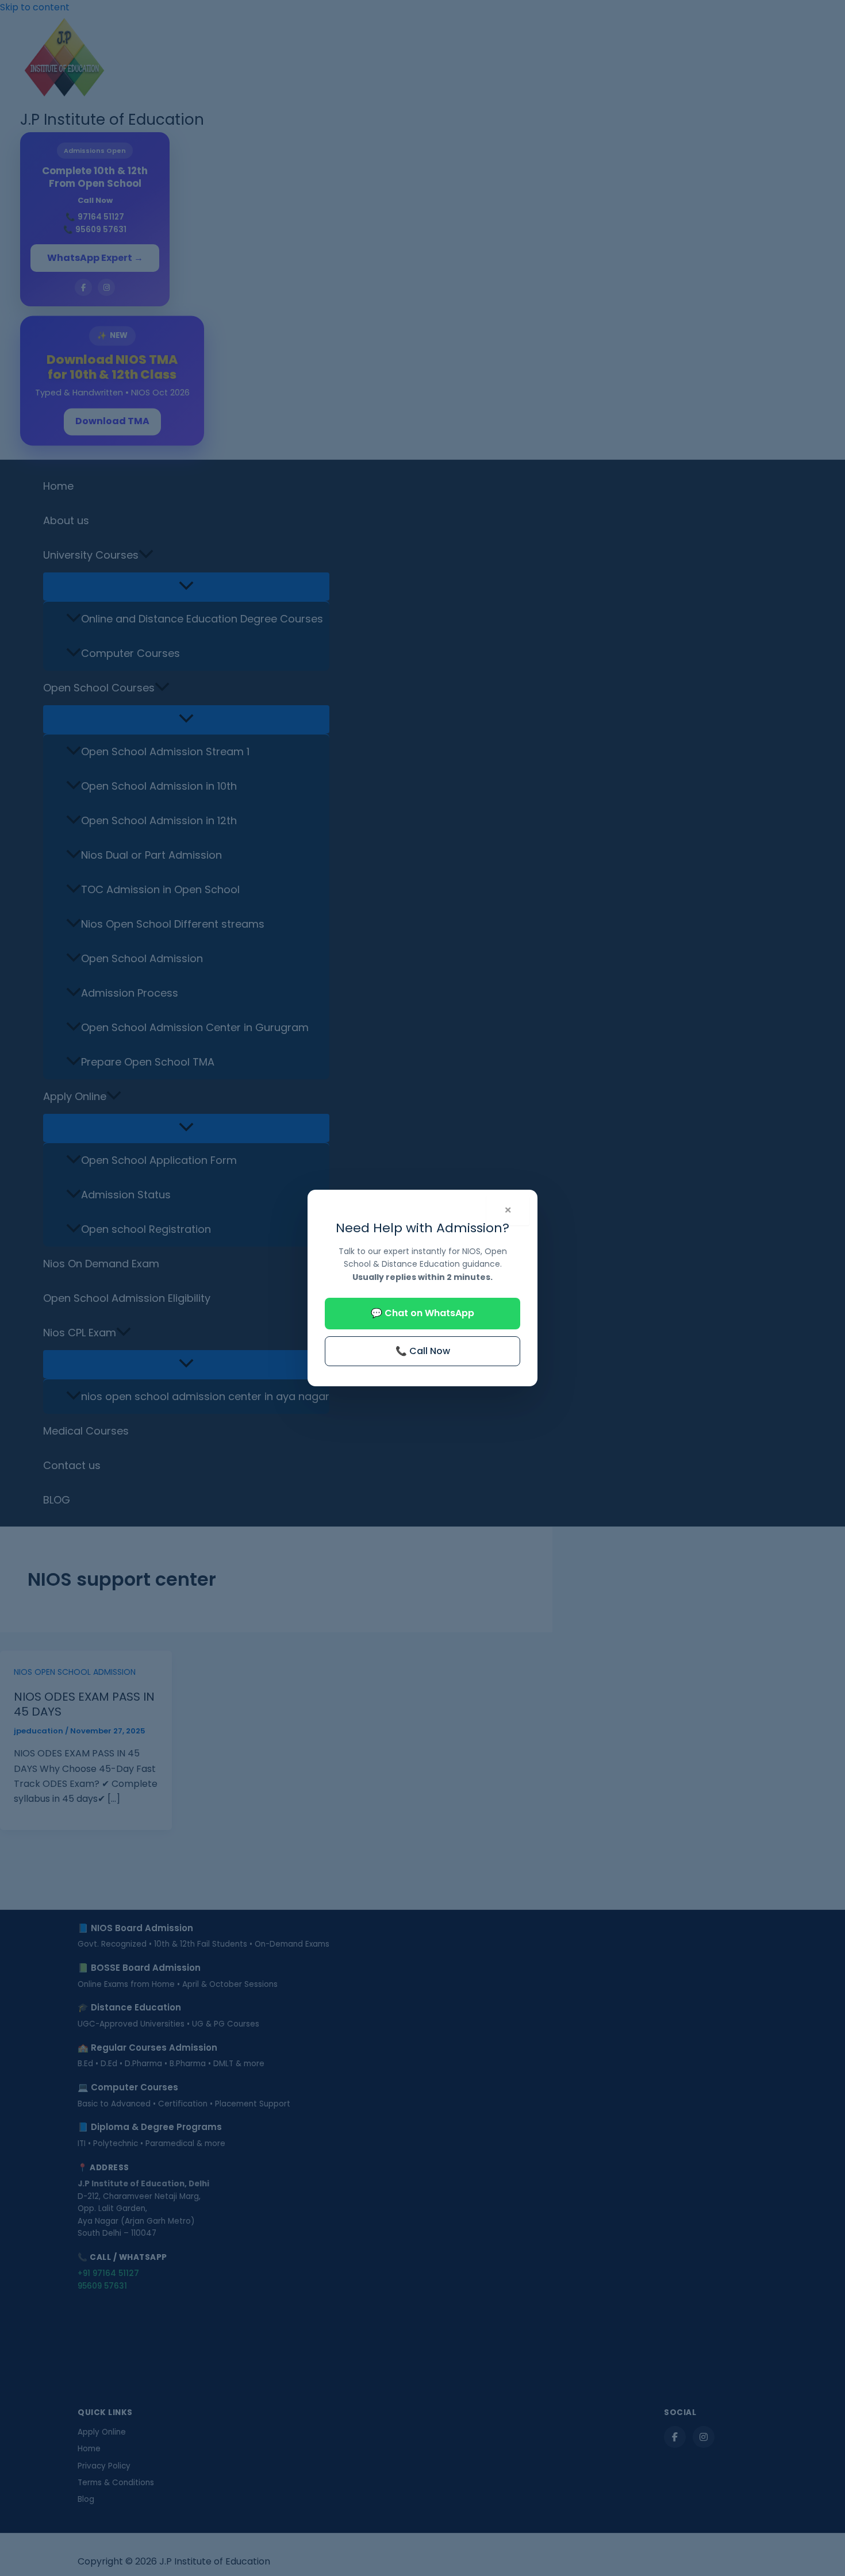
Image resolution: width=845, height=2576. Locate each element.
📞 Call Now (423, 1351)
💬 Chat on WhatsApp (422, 1313)
